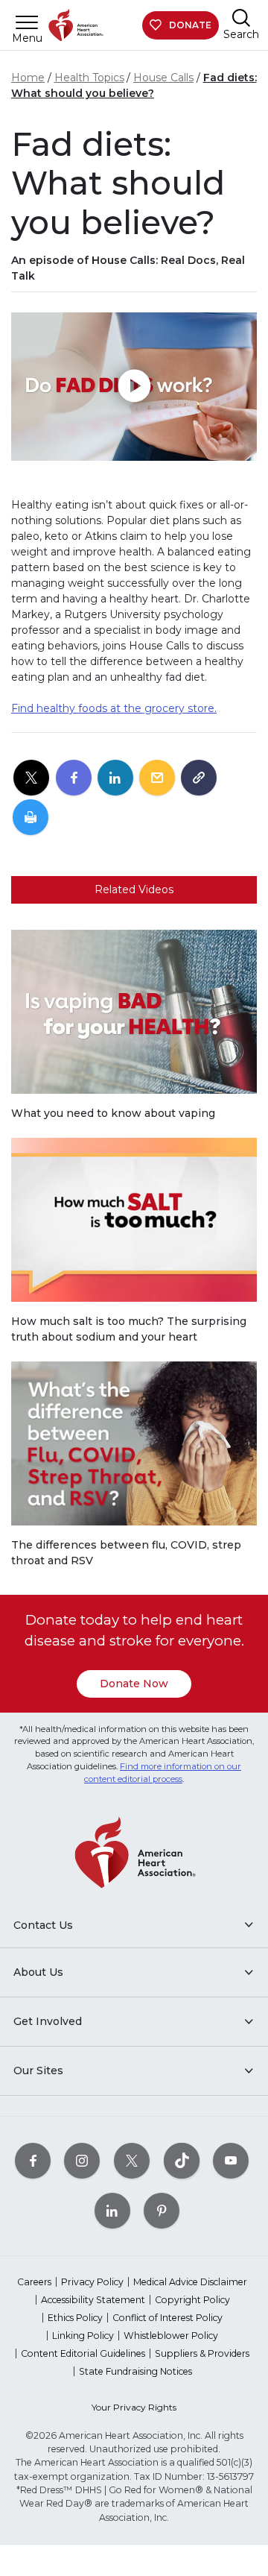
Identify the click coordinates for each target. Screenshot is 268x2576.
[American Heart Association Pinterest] (162, 2210)
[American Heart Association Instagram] (82, 2160)
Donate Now (134, 1684)
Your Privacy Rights (134, 2407)
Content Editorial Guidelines (83, 2353)
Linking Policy (83, 2336)
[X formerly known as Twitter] (132, 2160)
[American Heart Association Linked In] (112, 2210)
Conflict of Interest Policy (167, 2318)
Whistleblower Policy (171, 2336)
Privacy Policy (92, 2282)
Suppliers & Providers (202, 2353)
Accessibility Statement (93, 2300)
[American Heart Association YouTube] (231, 2160)
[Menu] (27, 22)
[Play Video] (134, 387)
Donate (190, 25)
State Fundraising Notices (135, 2371)
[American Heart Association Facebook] (33, 2160)
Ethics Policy (75, 2318)
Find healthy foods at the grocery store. (114, 708)
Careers (34, 2282)
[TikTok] (182, 2160)
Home (28, 78)
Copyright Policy (192, 2300)
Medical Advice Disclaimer (190, 2282)
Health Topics (89, 78)
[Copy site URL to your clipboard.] (199, 778)
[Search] (241, 18)
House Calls (163, 78)
